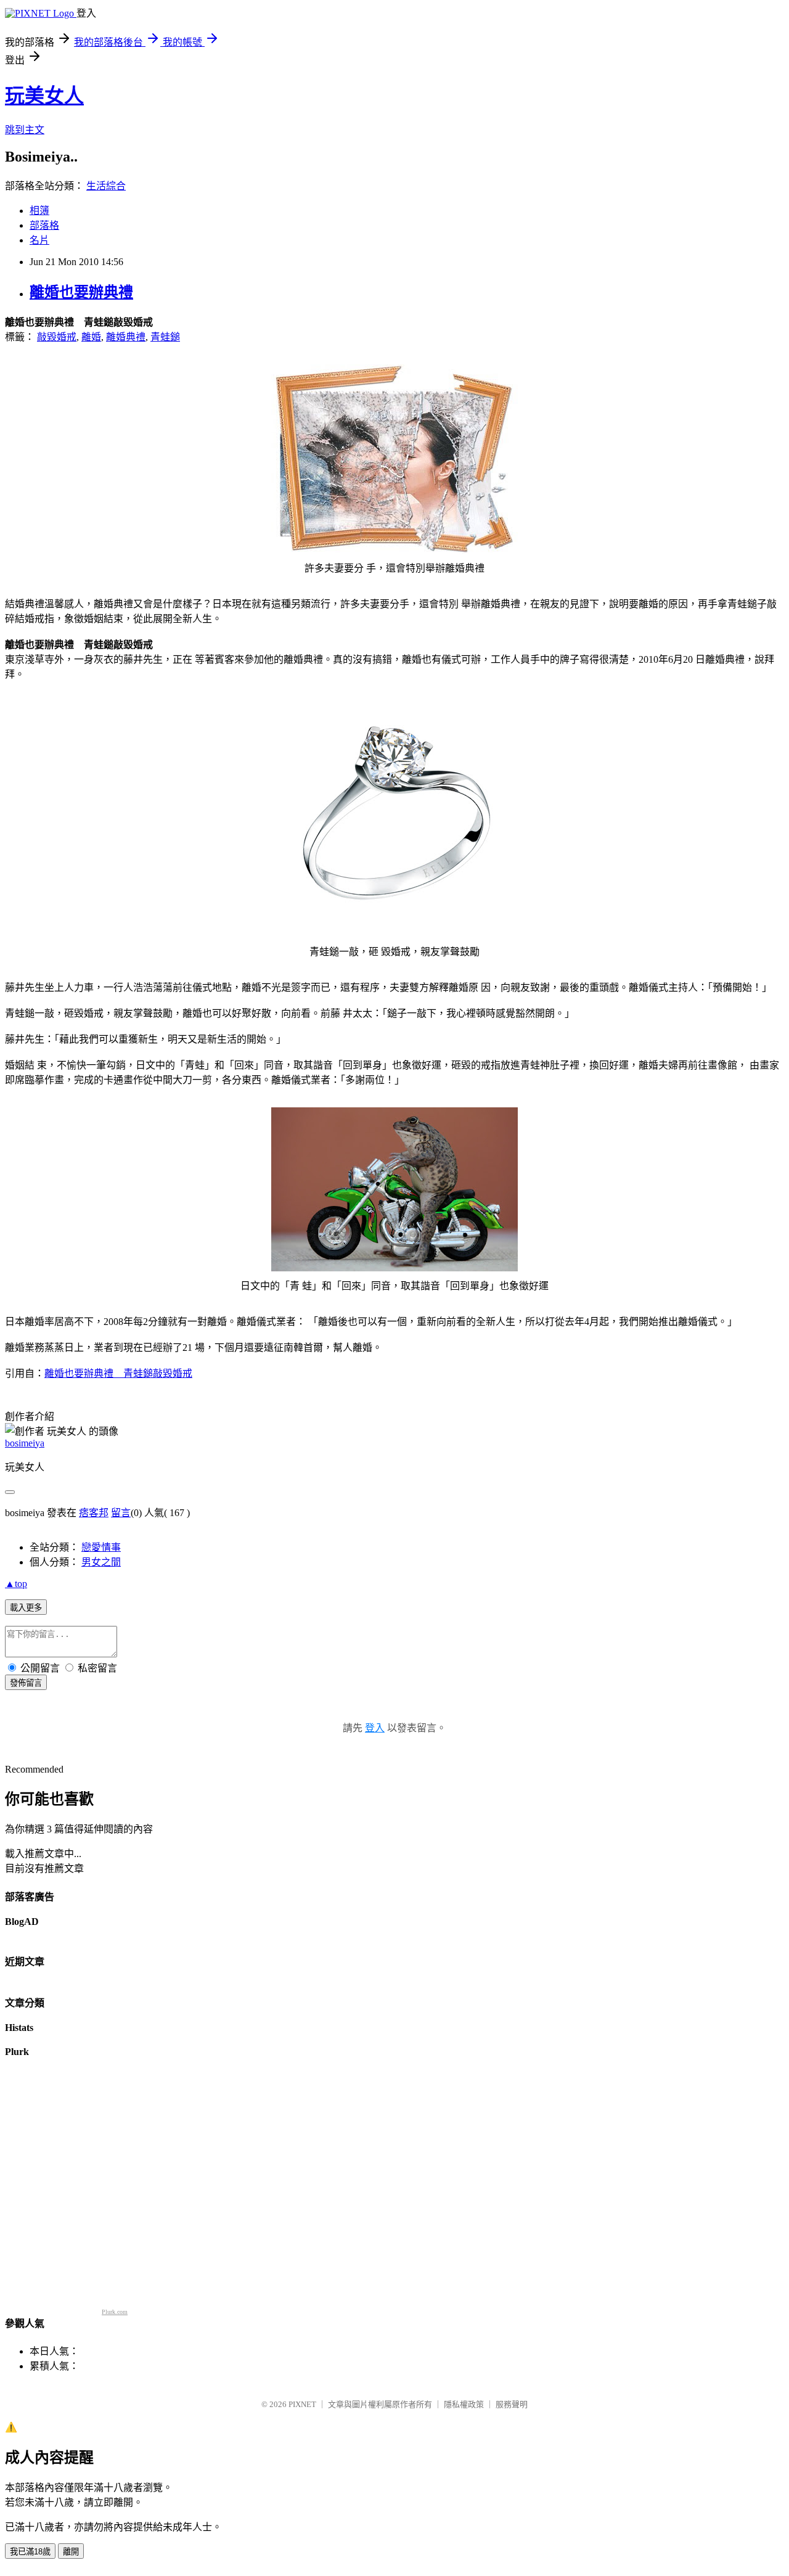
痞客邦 (94, 1513)
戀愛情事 (101, 1547)
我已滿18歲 (30, 2552)
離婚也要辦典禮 (81, 292)
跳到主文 (25, 130)
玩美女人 (44, 96)
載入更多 (26, 1608)
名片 (39, 240)
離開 (71, 2552)
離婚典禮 (126, 337)
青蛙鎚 (165, 337)
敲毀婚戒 (57, 337)
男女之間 (101, 1562)
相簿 (39, 211)
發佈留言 (26, 1683)
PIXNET (302, 2404)
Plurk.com (115, 2312)
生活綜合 (106, 186)
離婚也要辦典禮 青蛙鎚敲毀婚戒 (118, 1373)
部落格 (44, 225)
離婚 (91, 337)
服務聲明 (512, 2404)
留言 (121, 1513)
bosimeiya (25, 1443)
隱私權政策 (464, 2404)
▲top (16, 1584)
